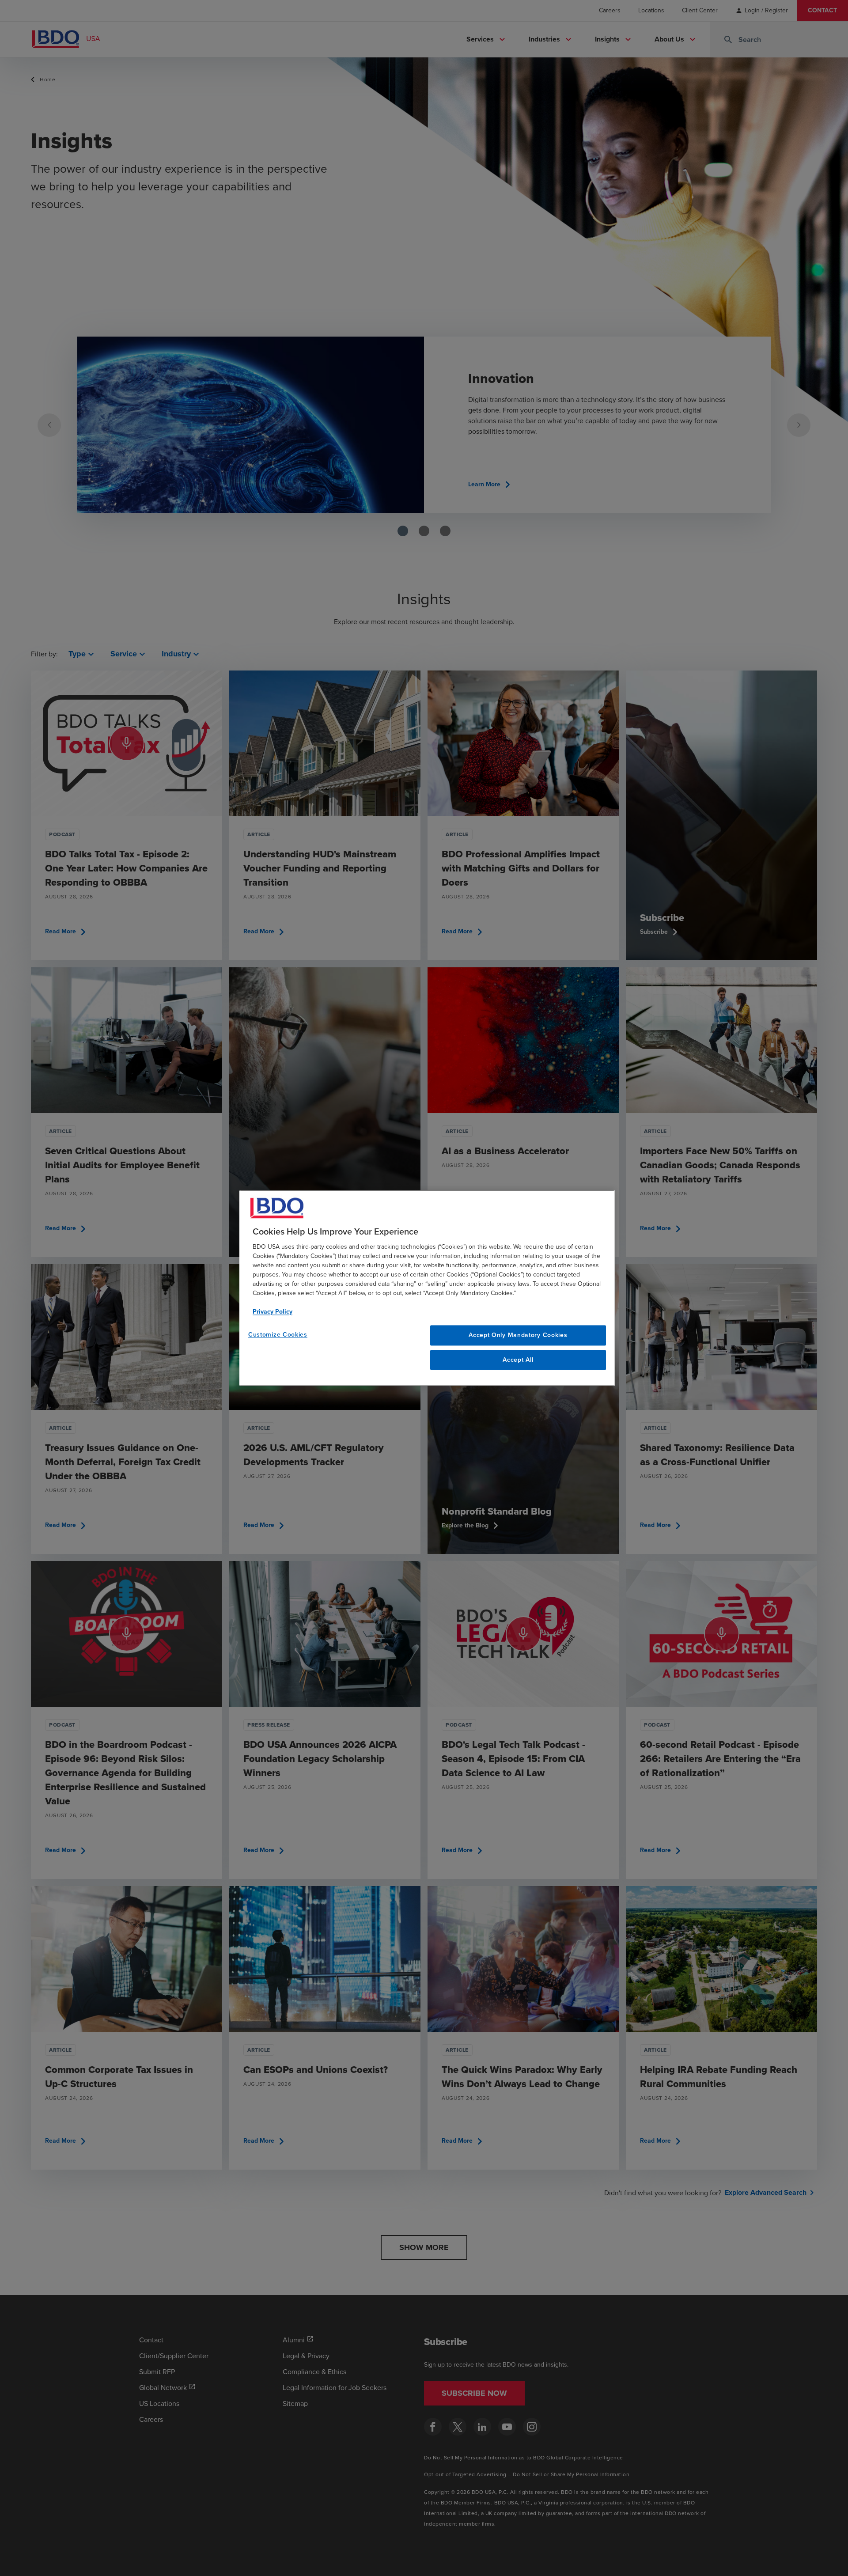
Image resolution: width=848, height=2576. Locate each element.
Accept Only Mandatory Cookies (518, 1335)
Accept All (518, 1360)
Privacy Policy (273, 1312)
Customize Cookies (278, 1335)
